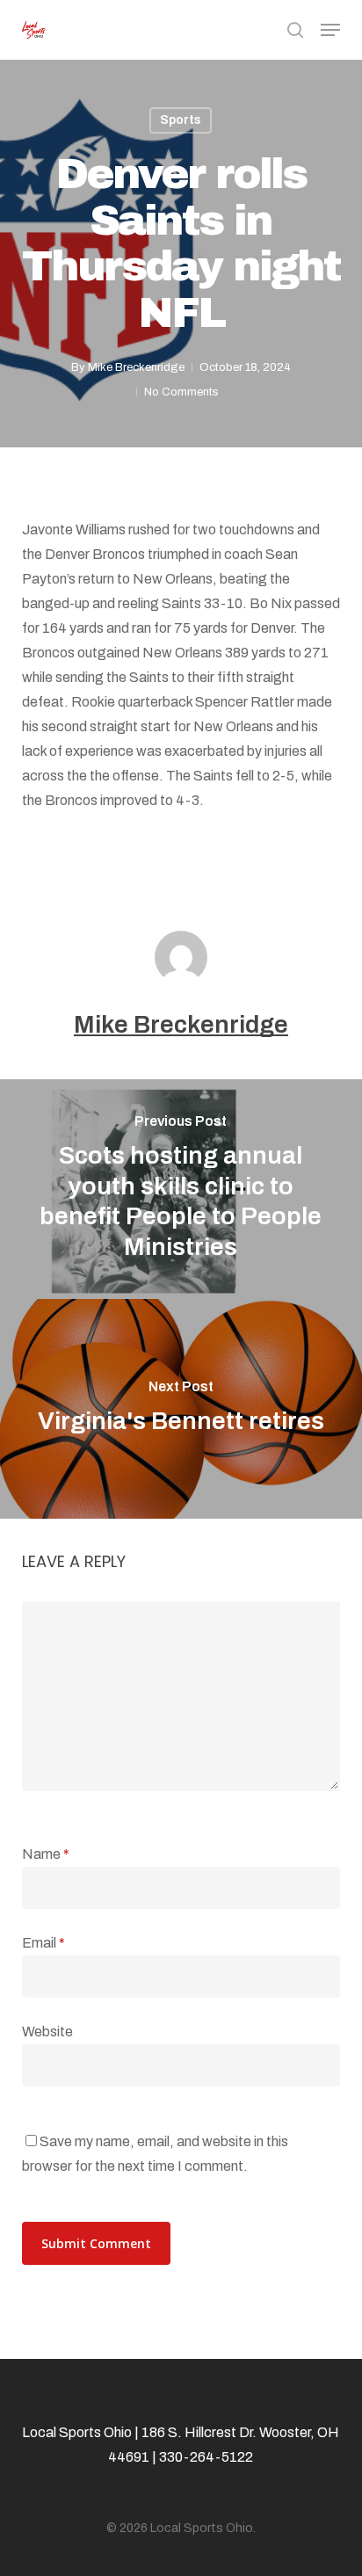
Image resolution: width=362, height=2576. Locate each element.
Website (47, 2032)
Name (46, 1854)
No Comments (181, 392)
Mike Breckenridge (136, 367)
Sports (181, 120)
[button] (330, 30)
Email (43, 1943)
